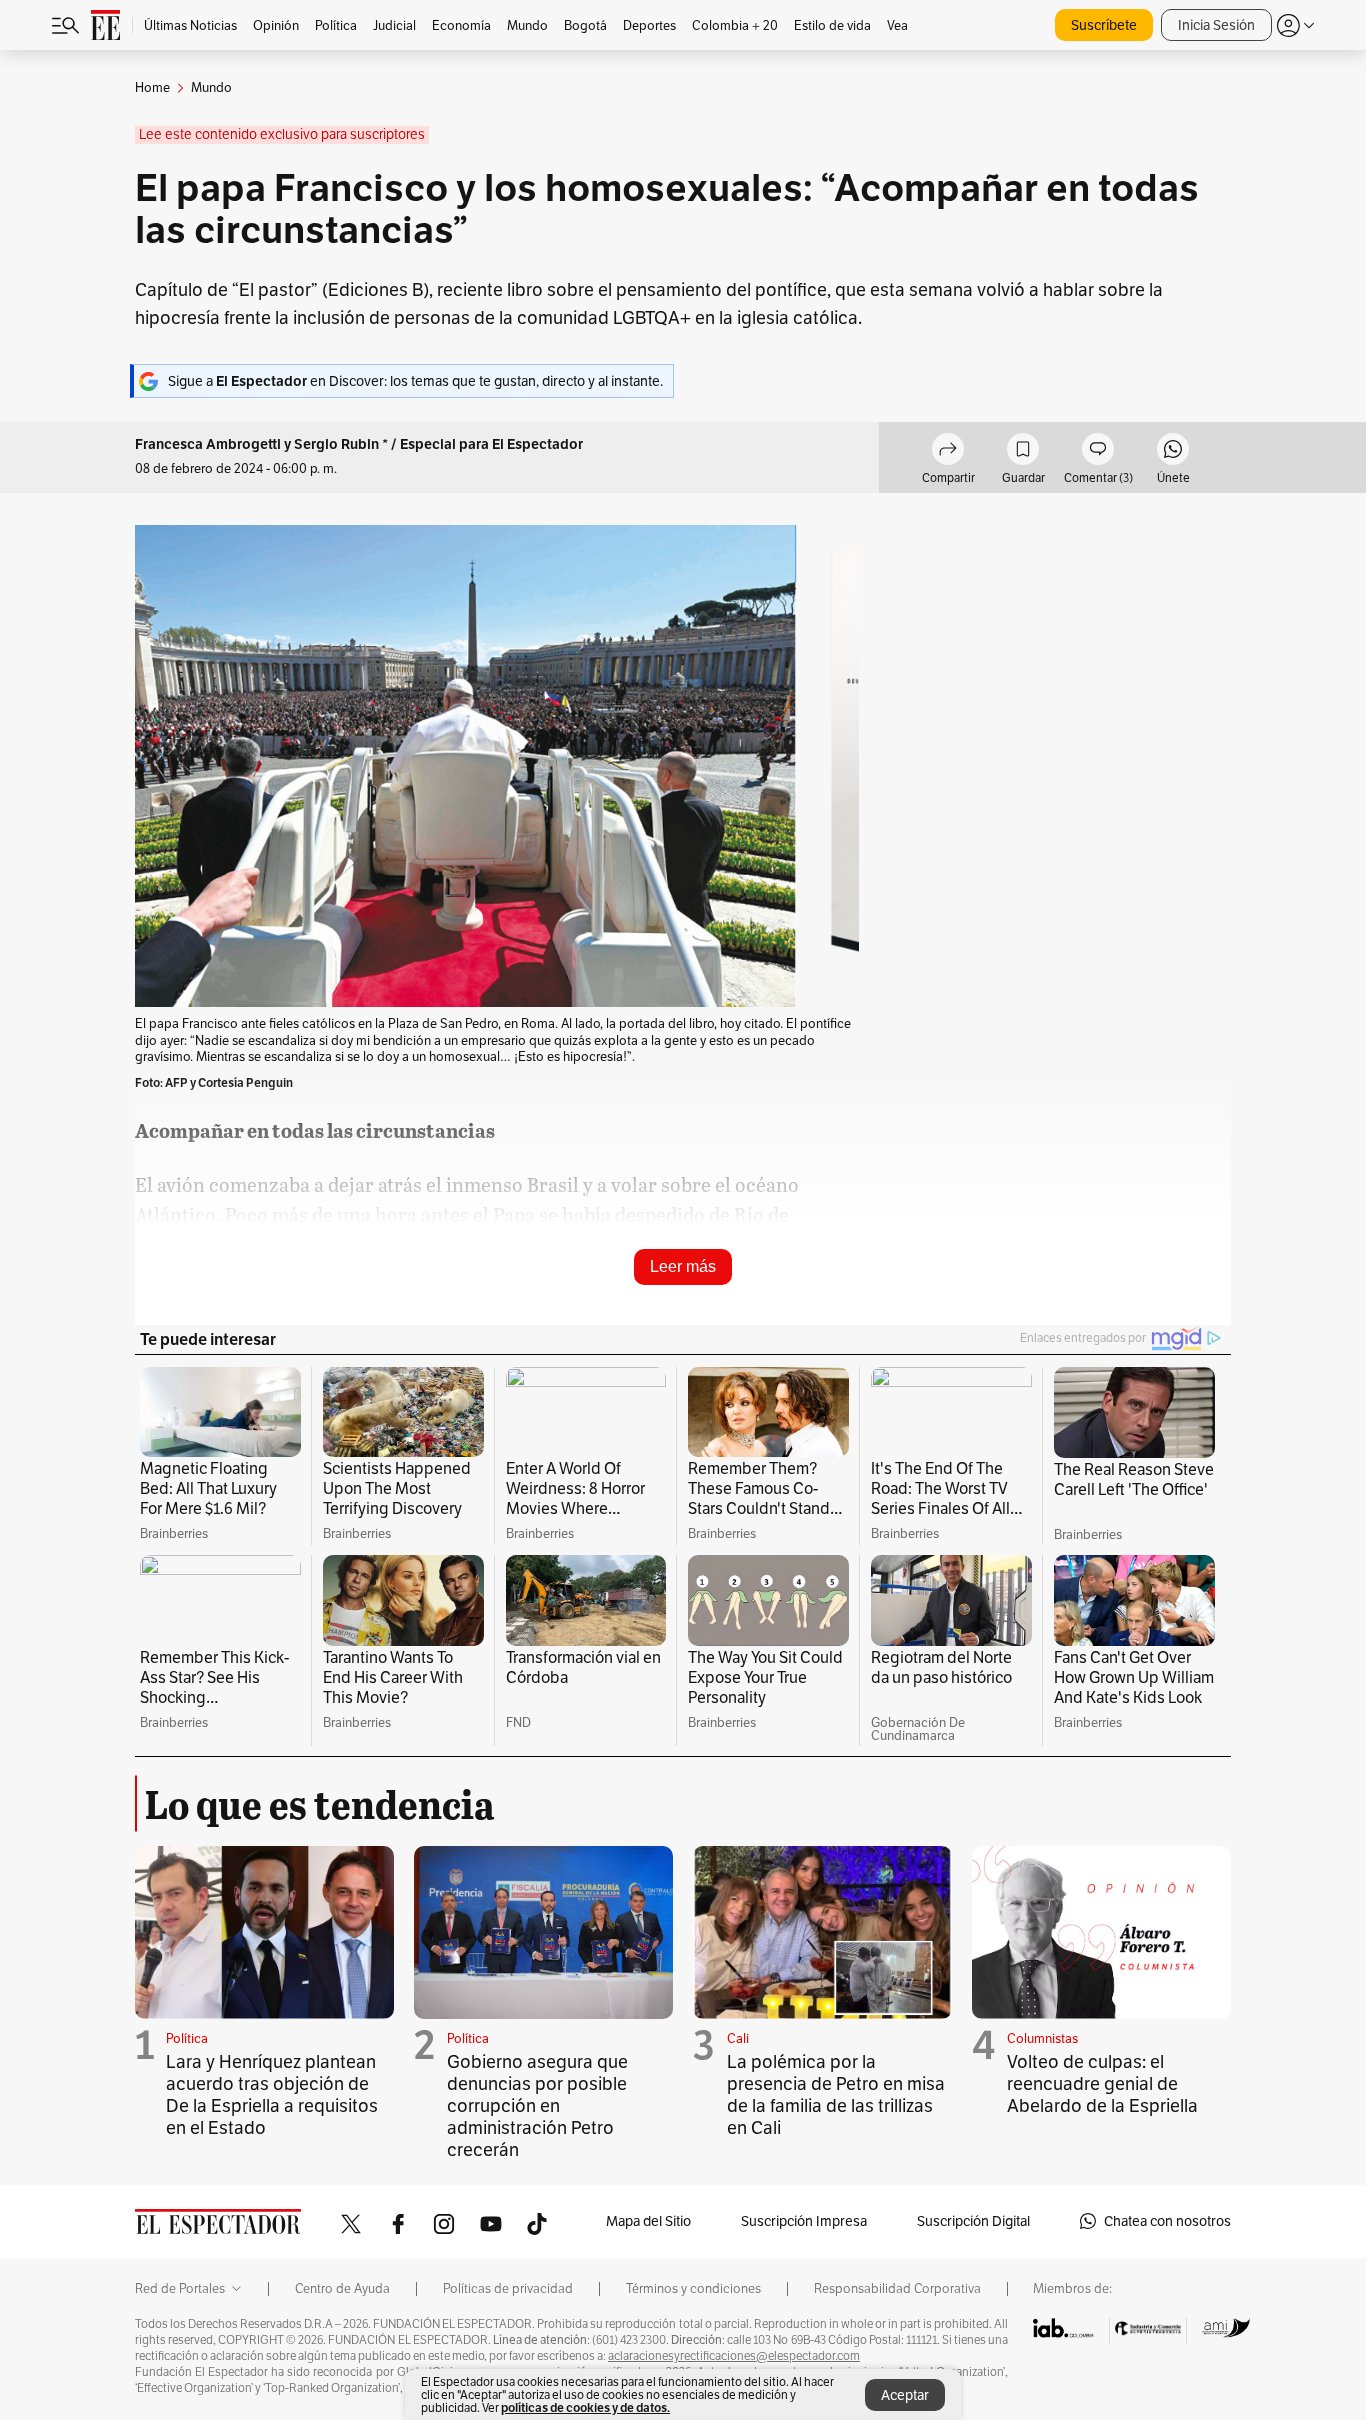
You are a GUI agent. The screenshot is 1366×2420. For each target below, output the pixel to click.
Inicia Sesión (1216, 25)
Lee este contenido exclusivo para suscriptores (282, 134)
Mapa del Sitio (648, 2221)
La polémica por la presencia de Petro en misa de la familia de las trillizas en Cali (836, 2094)
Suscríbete (1104, 25)
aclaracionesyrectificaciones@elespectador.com (734, 2356)
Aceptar (905, 2395)
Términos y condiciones (693, 2289)
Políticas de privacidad (508, 2289)
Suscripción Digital (973, 2221)
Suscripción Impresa (804, 2221)
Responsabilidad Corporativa (897, 2289)
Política (187, 2038)
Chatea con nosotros (1167, 2221)
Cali (738, 2038)
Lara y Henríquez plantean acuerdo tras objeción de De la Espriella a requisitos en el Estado (272, 2094)
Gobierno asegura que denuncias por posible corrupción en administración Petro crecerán (537, 2105)
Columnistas (1042, 2038)
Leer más (683, 1266)
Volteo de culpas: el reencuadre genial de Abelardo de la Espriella (1102, 2083)
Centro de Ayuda (342, 2289)
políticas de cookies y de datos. (585, 2407)
